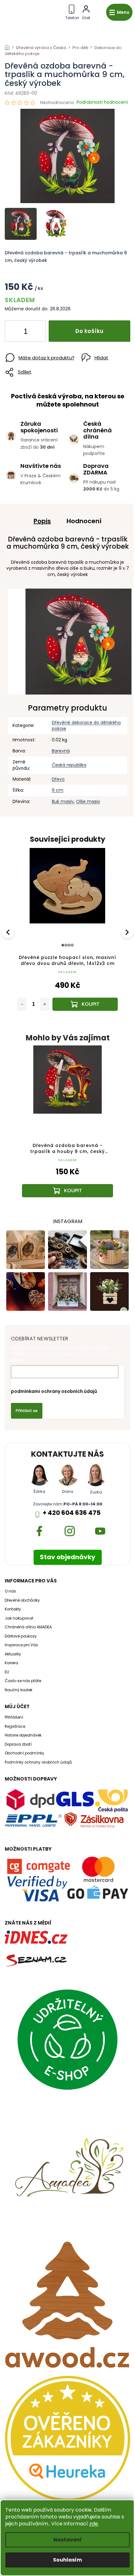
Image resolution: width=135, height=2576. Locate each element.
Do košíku (89, 331)
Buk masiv (63, 801)
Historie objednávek (23, 1735)
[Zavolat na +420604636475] (72, 11)
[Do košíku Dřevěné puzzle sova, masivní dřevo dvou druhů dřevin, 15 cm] (85, 1004)
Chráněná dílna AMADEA (28, 1627)
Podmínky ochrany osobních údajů (38, 1762)
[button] (67, 1180)
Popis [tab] (42, 521)
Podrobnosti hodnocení (102, 102)
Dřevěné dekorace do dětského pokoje (86, 726)
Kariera (11, 1663)
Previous (9, 932)
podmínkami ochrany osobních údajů (54, 1391)
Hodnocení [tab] (84, 521)
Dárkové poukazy (21, 1636)
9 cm (58, 790)
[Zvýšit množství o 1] (35, 332)
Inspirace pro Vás (21, 1645)
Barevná (61, 751)
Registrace (15, 1726)
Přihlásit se (27, 1411)
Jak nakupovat (19, 1618)
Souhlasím (67, 2560)
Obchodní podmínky (24, 1753)
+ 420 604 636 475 (72, 1513)
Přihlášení (14, 1717)
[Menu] (119, 12)
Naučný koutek (19, 1690)
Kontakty (13, 1609)
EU (7, 1672)
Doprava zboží (18, 1744)
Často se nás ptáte (23, 1681)
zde (94, 2524)
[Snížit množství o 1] (15, 332)
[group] (67, 1127)
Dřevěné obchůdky (22, 1600)
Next (128, 932)
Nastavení (67, 2540)
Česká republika (69, 765)
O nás (10, 1591)
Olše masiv (88, 801)
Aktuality (13, 1654)
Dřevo (58, 779)
